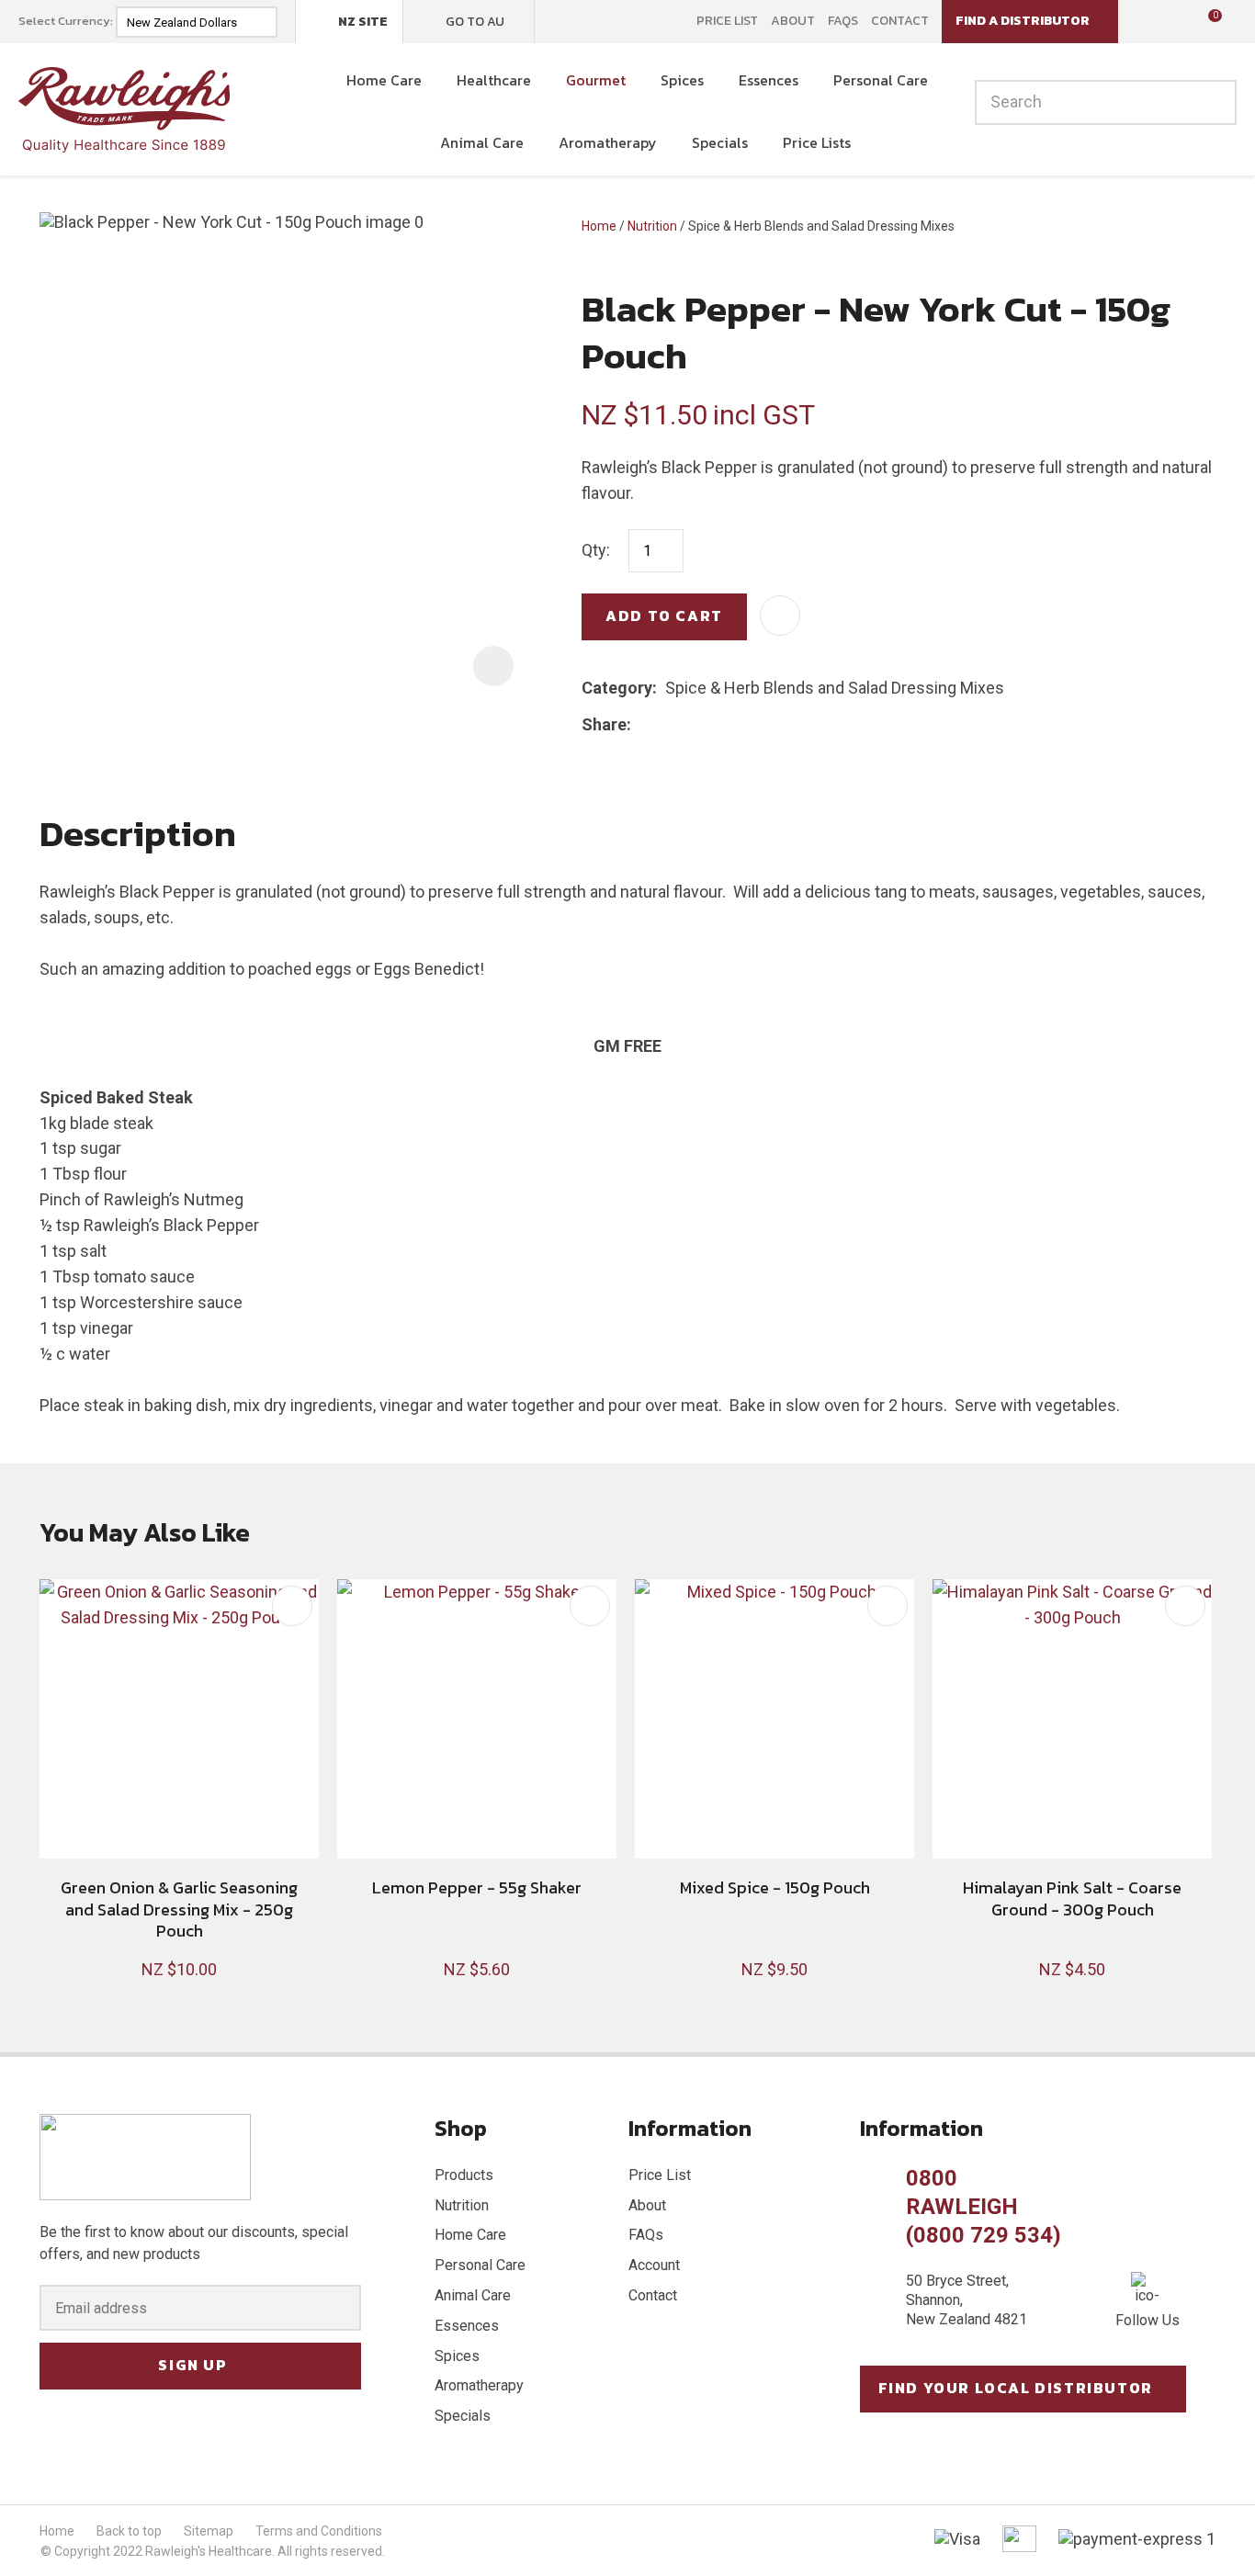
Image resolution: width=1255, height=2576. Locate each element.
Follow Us (1148, 2320)
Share (604, 724)
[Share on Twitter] (667, 724)
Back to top (129, 2531)
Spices (682, 80)
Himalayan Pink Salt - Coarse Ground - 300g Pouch (1072, 1898)
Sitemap (209, 2531)
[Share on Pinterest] (724, 724)
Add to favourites (292, 1606)
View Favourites (1172, 22)
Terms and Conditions (319, 2531)
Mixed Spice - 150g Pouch (775, 1887)
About (793, 21)
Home (599, 226)
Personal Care (881, 80)
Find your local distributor (1016, 2388)
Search (1215, 102)
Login (1144, 21)
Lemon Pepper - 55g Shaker (477, 1887)
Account (654, 2265)
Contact (900, 21)
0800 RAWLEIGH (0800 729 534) (984, 2207)
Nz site (363, 22)
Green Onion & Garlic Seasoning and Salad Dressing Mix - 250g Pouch (179, 1909)
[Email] (696, 724)
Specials (720, 142)
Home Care (384, 80)
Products (464, 2175)
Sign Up (192, 2365)
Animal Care (482, 142)
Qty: (596, 550)
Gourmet (596, 80)
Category (617, 688)
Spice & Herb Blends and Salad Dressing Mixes (821, 226)
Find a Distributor (1023, 21)
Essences (769, 80)
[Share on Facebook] (643, 724)
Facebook (560, 21)
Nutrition (652, 226)
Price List (727, 21)
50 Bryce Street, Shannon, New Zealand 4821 (967, 2300)
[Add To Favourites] (780, 616)
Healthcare (494, 80)
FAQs (843, 21)
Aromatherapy (608, 142)
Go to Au (475, 22)
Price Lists (817, 142)
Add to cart (664, 616)
